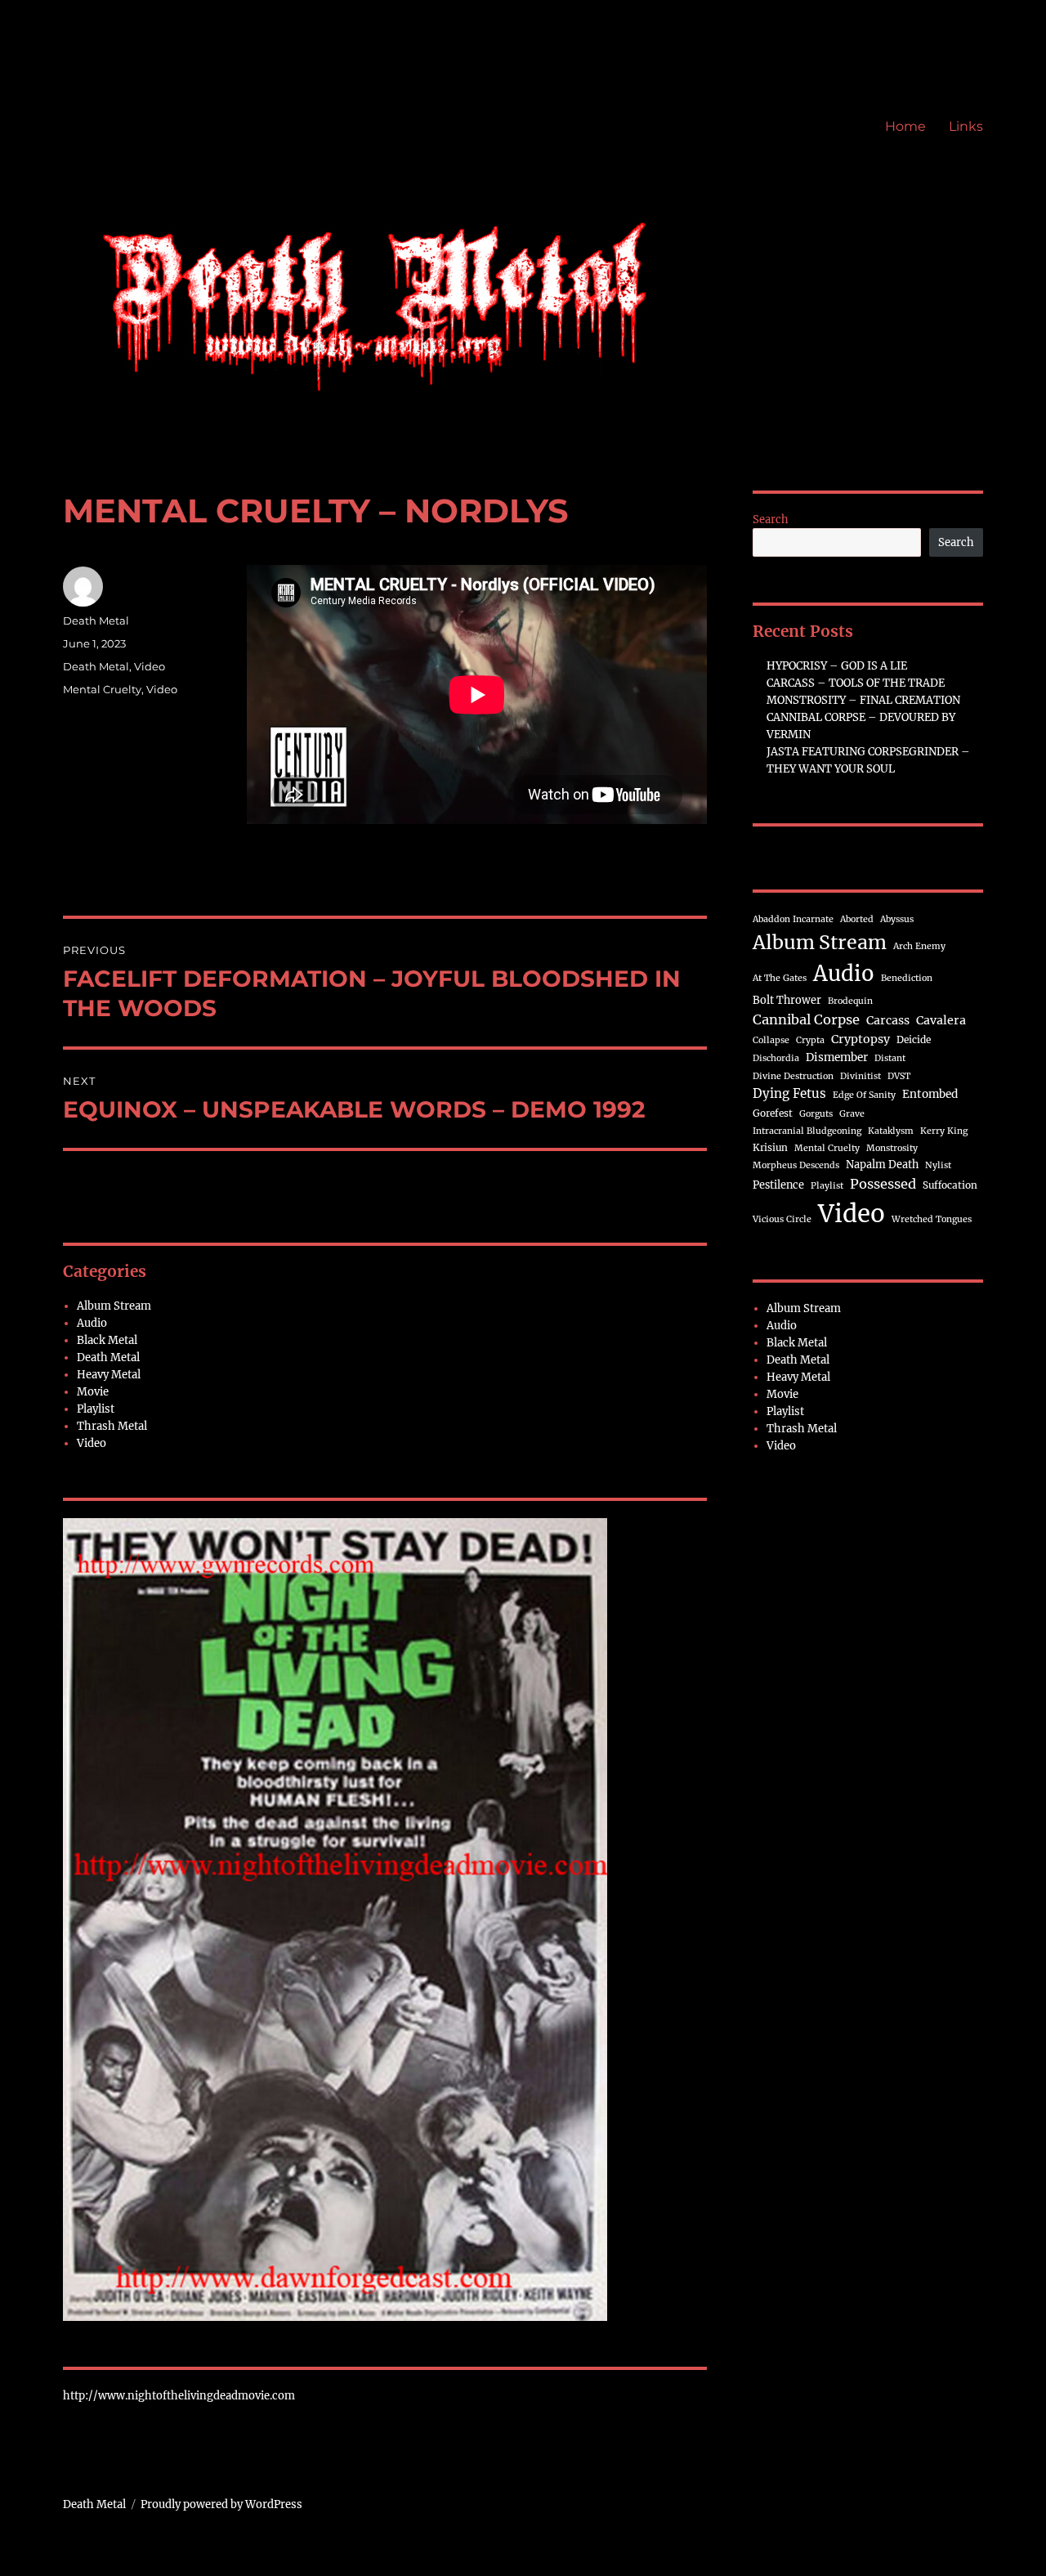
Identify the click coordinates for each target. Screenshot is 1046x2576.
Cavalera (941, 1020)
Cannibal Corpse (806, 1019)
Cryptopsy (860, 1039)
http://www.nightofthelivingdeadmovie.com (179, 2396)
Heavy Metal (109, 1375)
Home (905, 126)
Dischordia (776, 1058)
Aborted (857, 919)
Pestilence (778, 1185)
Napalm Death (882, 1164)
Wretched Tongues (932, 1219)
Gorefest (773, 1113)
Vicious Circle (782, 1219)
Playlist (96, 1409)
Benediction (907, 978)
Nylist (938, 1165)
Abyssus (897, 919)
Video (150, 666)
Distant (890, 1058)
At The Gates (780, 978)
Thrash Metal (112, 1426)
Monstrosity (892, 1148)
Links (966, 126)
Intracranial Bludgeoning (807, 1131)
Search (771, 520)
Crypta (810, 1040)
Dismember (837, 1057)
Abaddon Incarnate (793, 919)
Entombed (930, 1094)
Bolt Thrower (787, 1000)
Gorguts (816, 1114)
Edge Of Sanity (864, 1095)
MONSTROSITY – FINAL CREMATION (863, 700)
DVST (899, 1076)
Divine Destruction (793, 1076)
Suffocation (950, 1185)
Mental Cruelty (102, 689)
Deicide (914, 1039)
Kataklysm (891, 1131)
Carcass (888, 1020)
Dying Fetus (789, 1093)
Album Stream (114, 1306)
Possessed (883, 1184)
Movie (93, 1392)
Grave (852, 1114)
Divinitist (860, 1076)
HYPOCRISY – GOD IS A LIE (837, 666)
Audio (92, 1323)
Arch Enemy (919, 946)
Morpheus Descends (796, 1165)
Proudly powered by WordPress (221, 2504)
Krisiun (770, 1147)
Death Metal (96, 620)
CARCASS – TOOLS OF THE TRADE (856, 683)
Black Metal (107, 1340)
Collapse (771, 1040)
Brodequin (850, 1001)
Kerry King (944, 1131)
